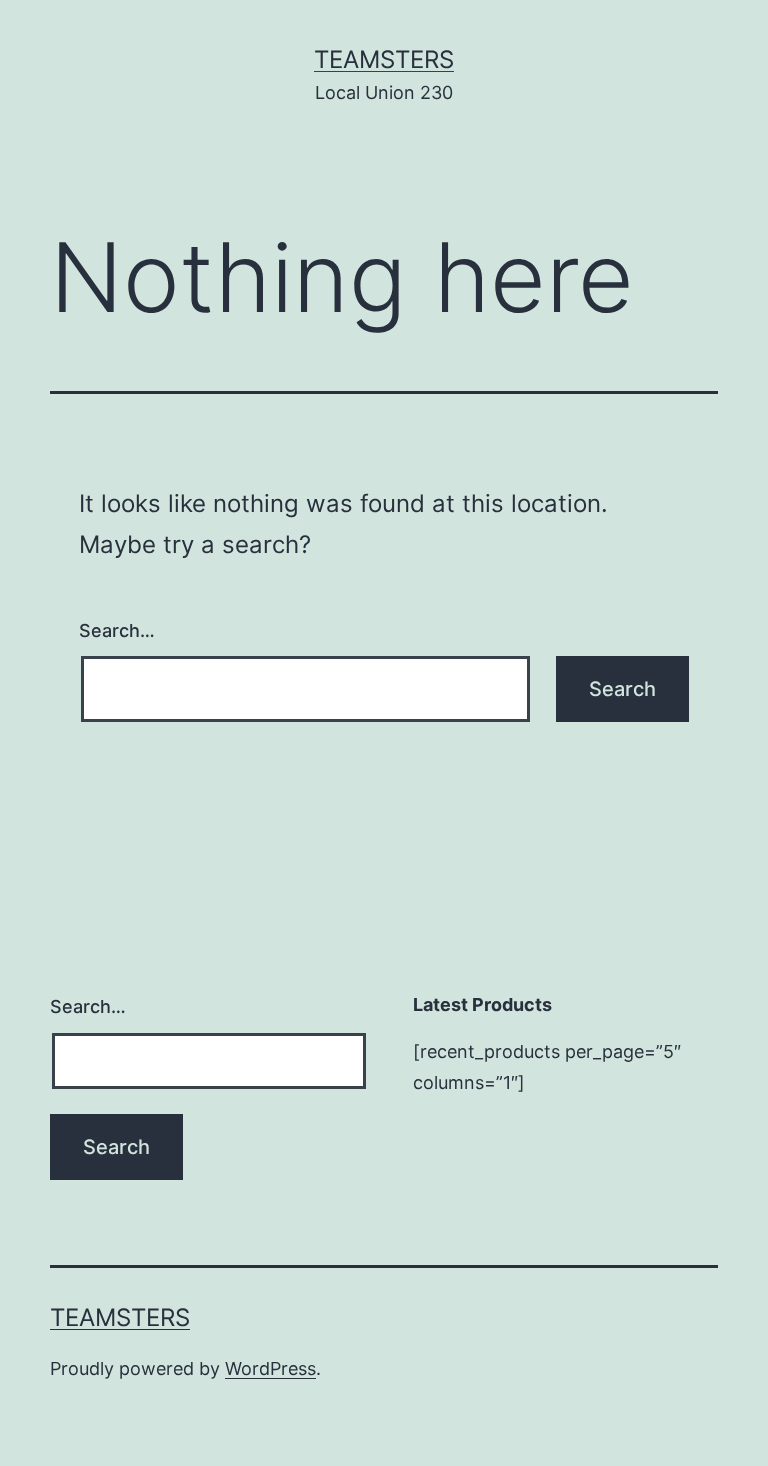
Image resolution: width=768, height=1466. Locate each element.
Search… (117, 630)
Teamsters (384, 59)
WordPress (270, 1368)
